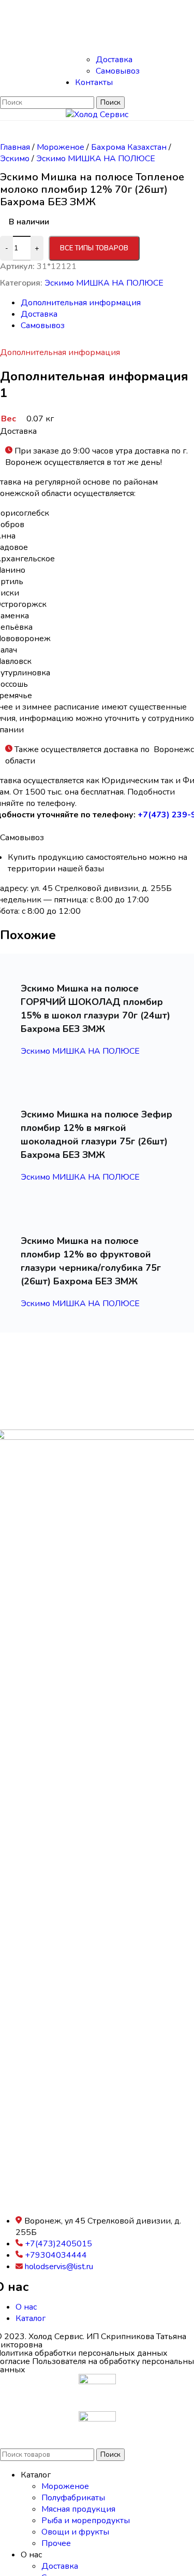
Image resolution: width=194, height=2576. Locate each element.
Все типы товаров (94, 248)
